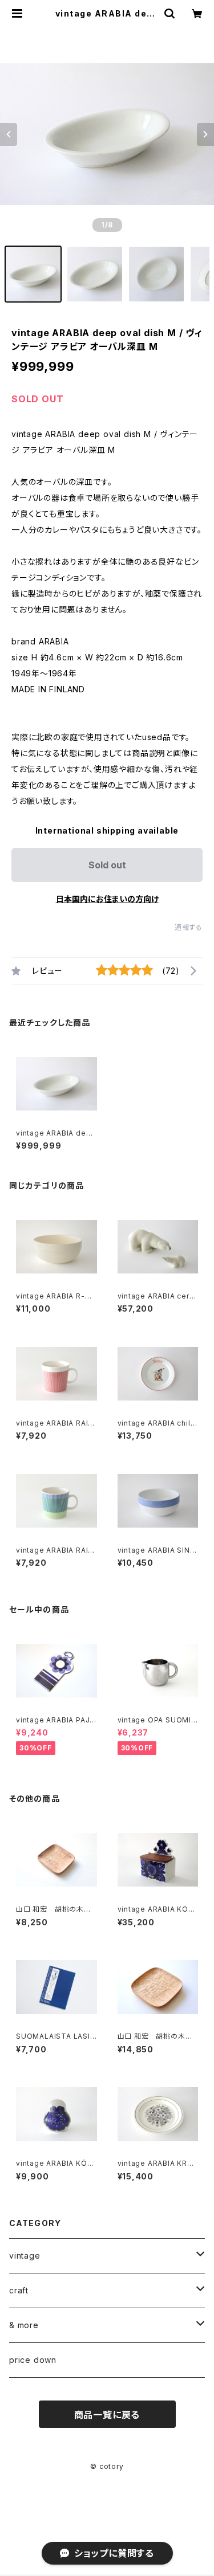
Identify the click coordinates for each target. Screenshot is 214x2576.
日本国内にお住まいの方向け (107, 899)
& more (24, 2325)
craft (19, 2290)
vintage (25, 2255)
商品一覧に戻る (107, 2415)
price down (33, 2360)
